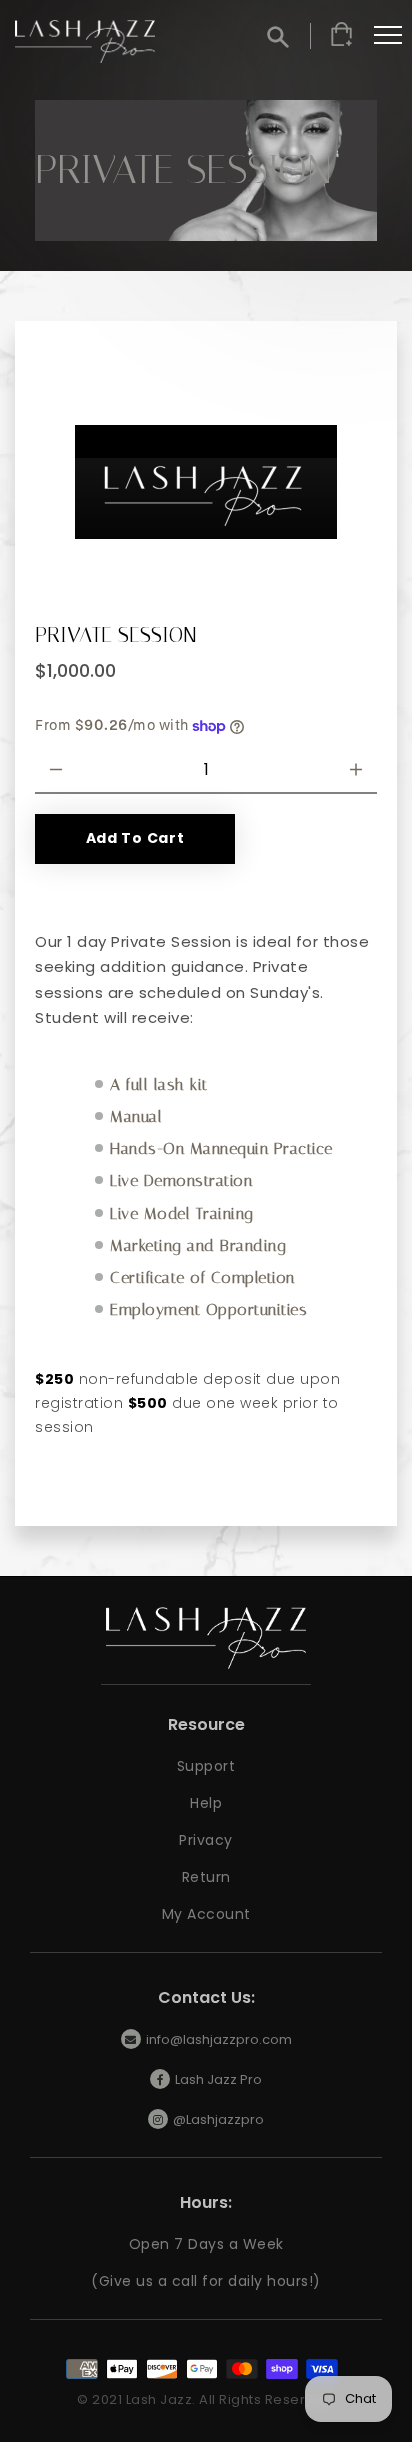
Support (206, 1766)
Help (206, 1803)
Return (206, 1877)
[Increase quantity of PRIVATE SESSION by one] (356, 770)
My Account (206, 1914)
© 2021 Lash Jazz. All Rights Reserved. (206, 2399)
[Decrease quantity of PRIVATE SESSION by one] (56, 770)
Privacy (206, 1840)
